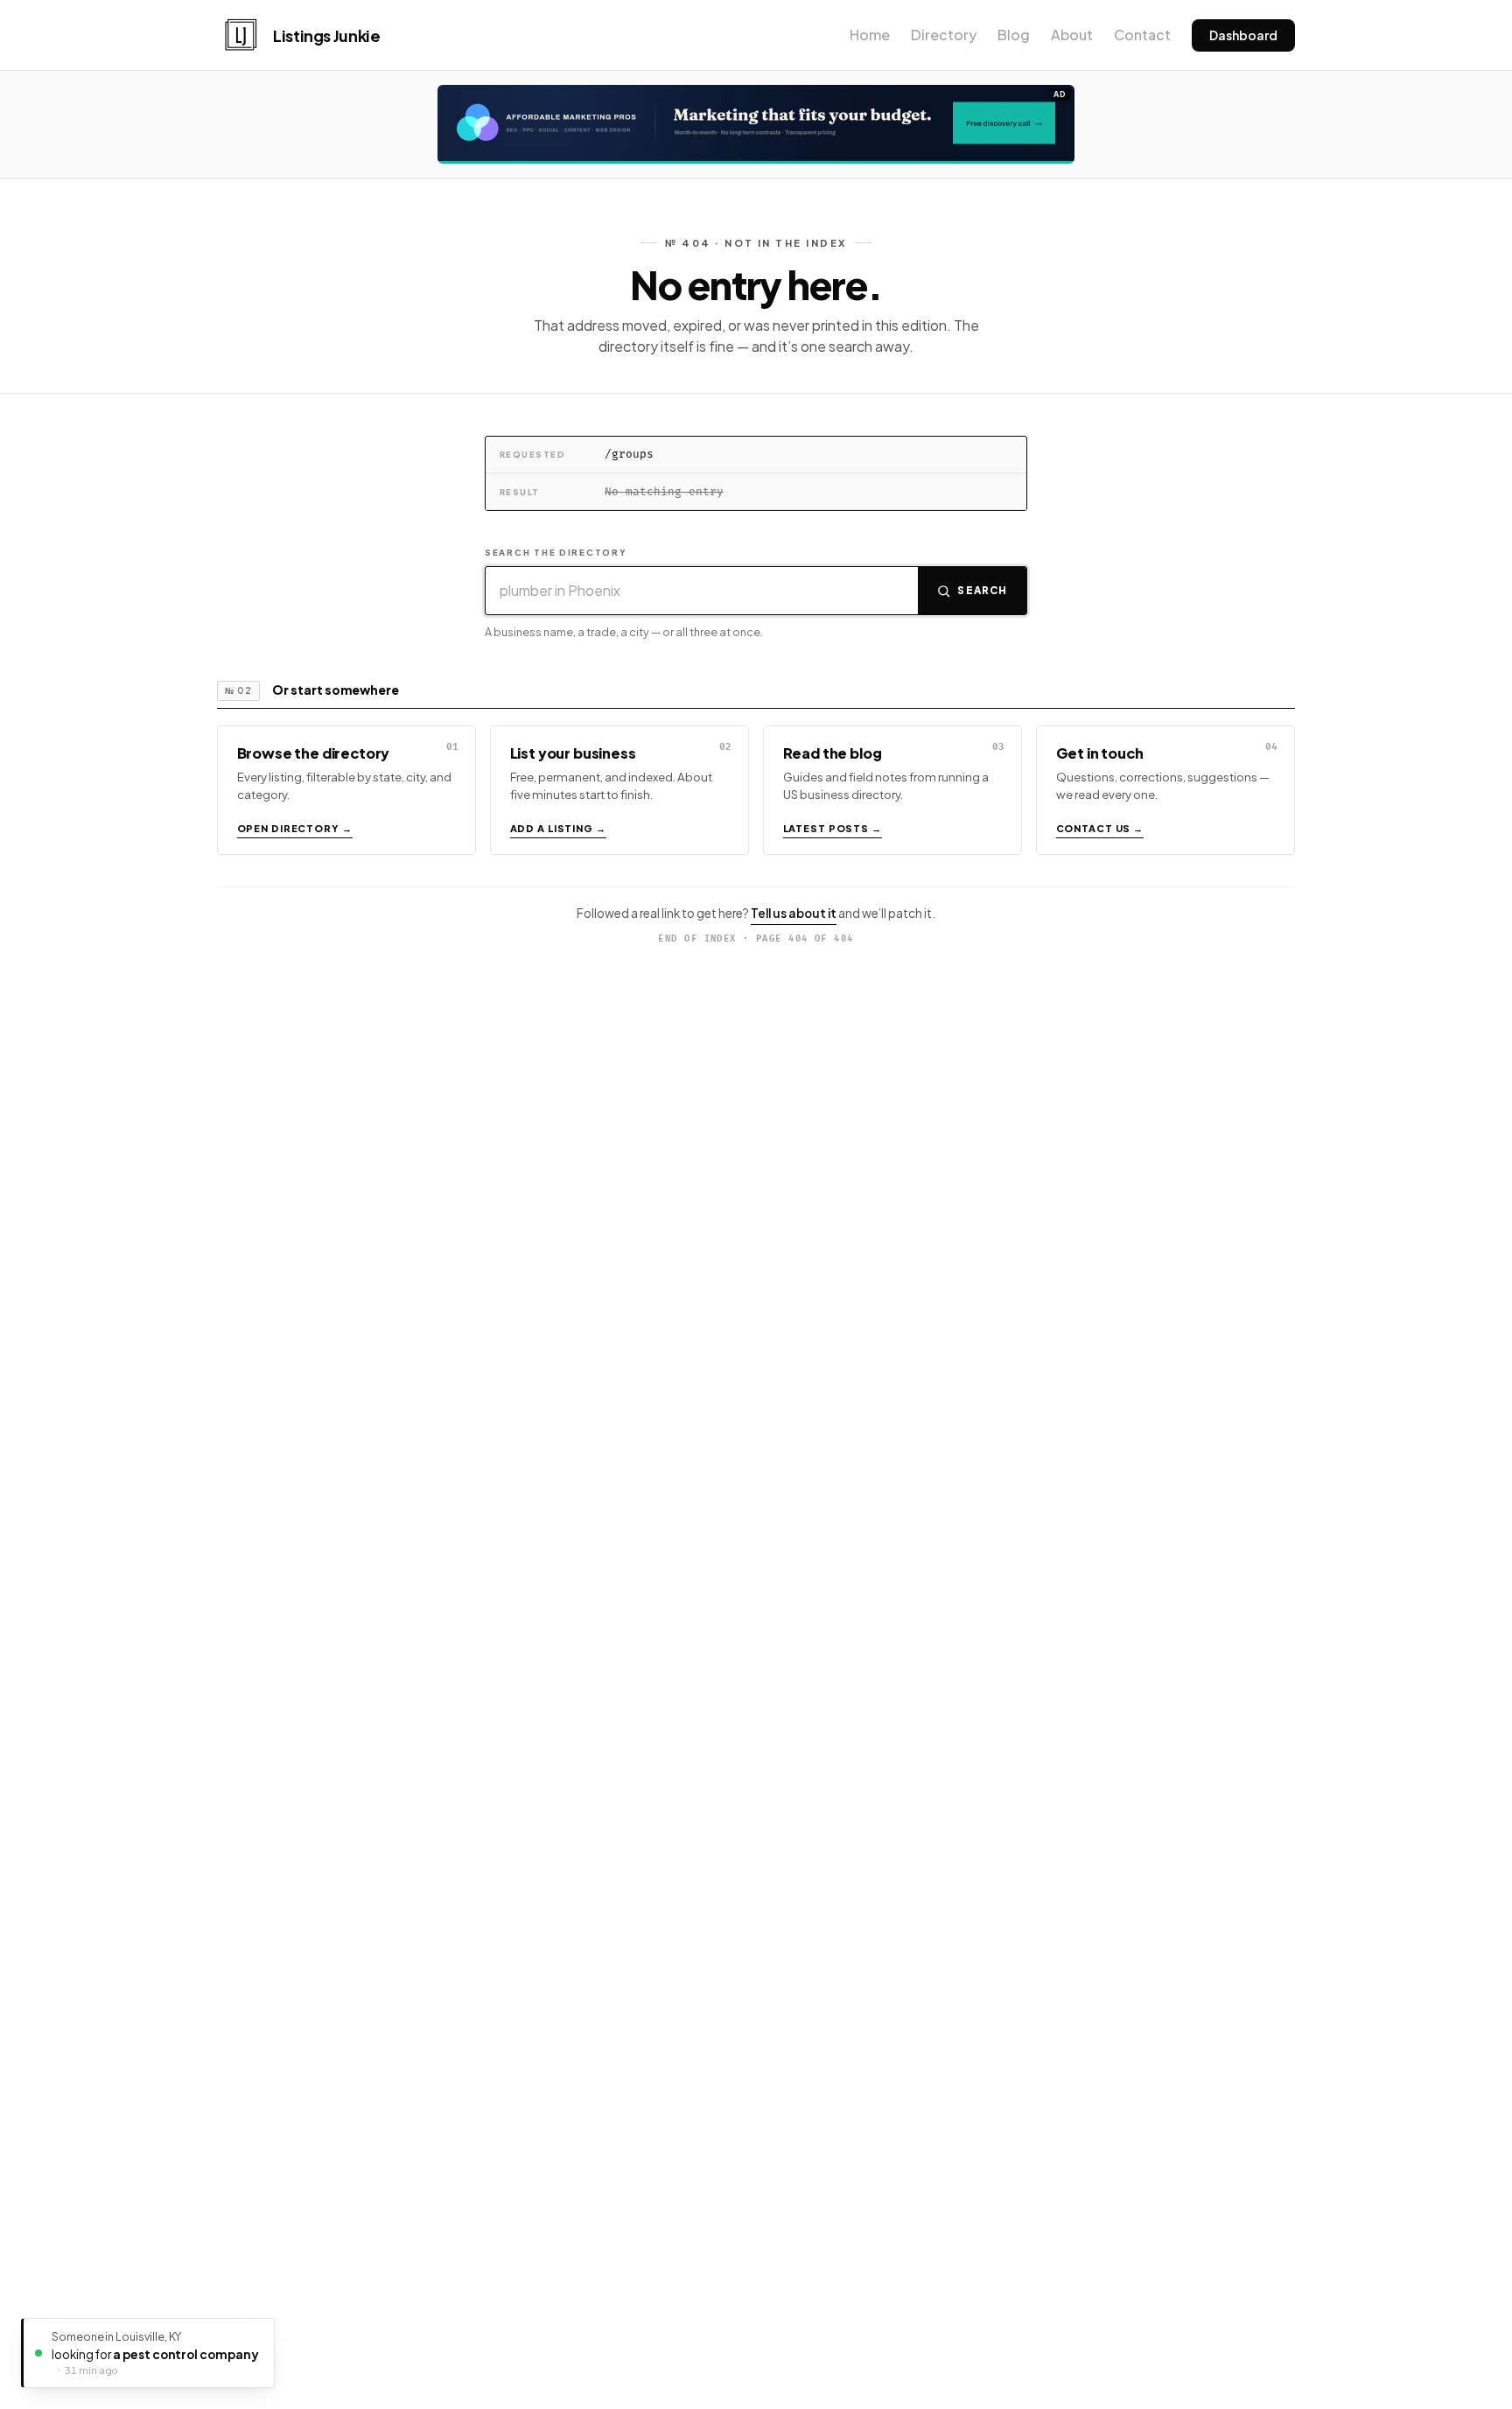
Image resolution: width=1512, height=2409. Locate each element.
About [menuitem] (1072, 35)
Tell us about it (794, 913)
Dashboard (1243, 35)
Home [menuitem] (870, 35)
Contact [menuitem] (1142, 35)
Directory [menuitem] (944, 35)
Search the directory (556, 552)
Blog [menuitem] (1014, 35)
